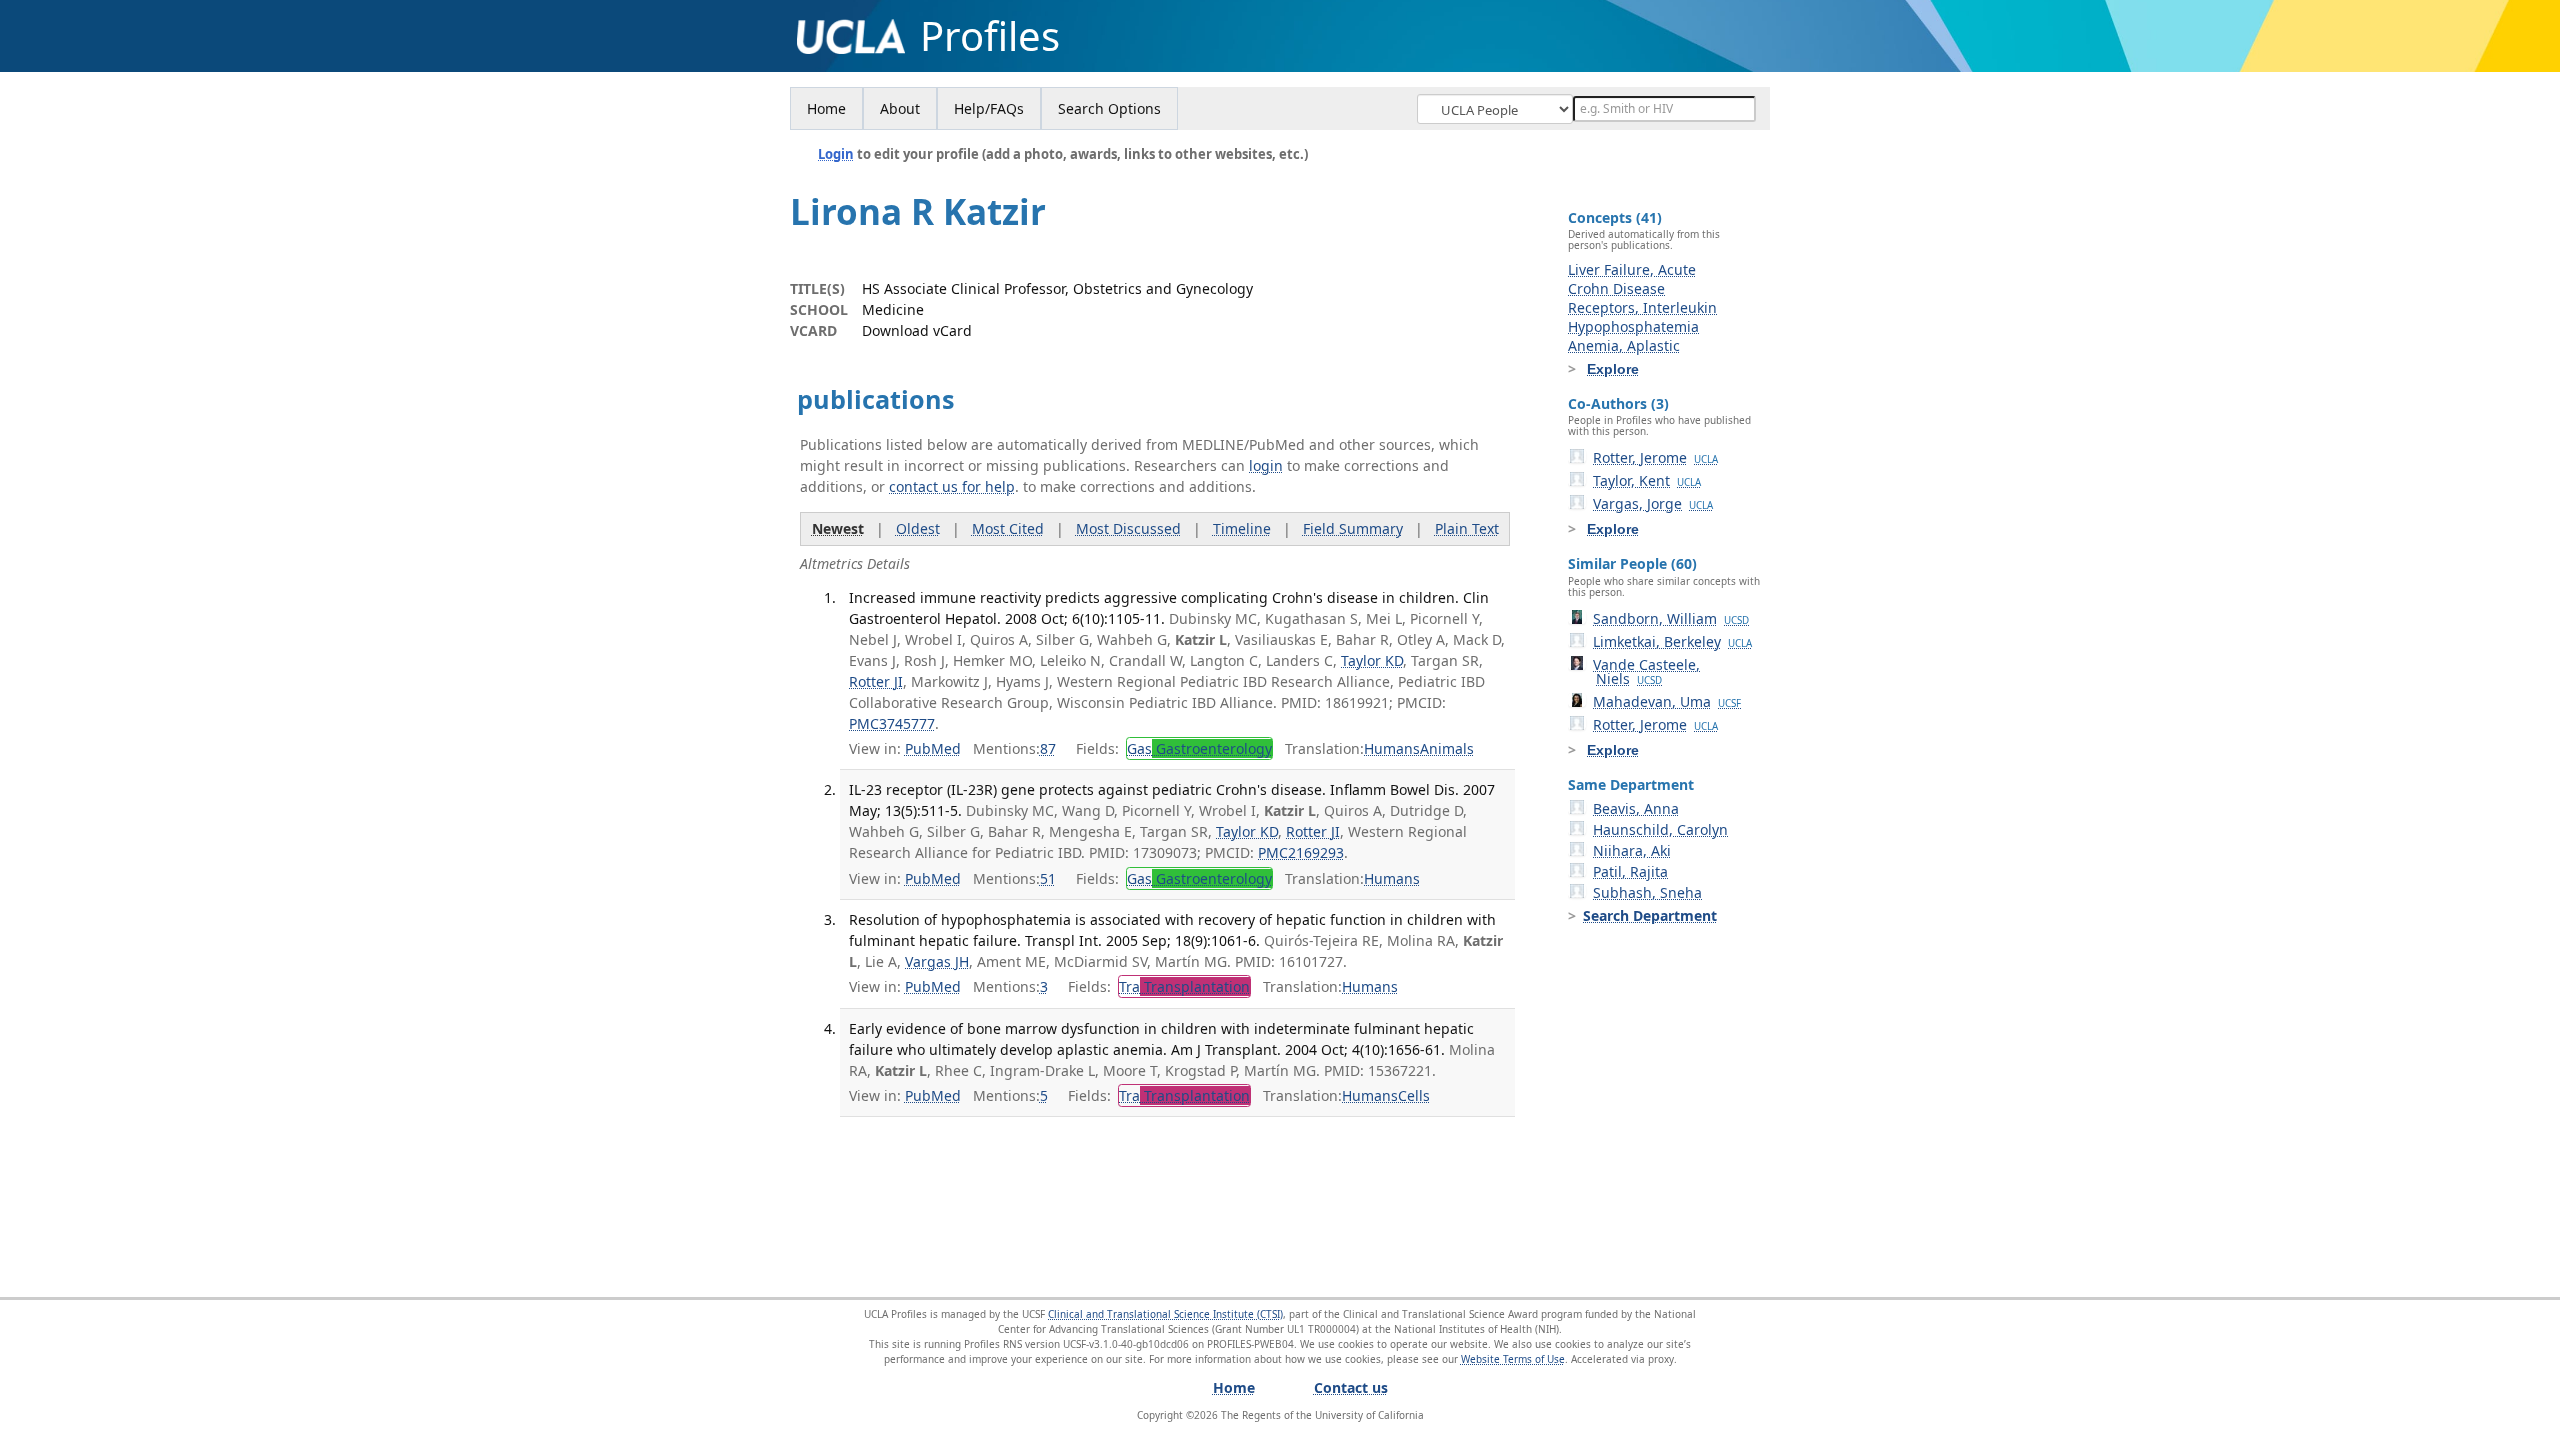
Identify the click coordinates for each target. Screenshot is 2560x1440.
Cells (1414, 1095)
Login (836, 154)
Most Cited (1008, 528)
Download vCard (917, 330)
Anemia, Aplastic (1624, 345)
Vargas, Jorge (1653, 503)
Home (826, 108)
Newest (838, 528)
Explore (1613, 369)
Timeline (1242, 528)
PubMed (933, 748)
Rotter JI (876, 681)
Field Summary (1353, 528)
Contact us (1351, 1387)
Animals (1447, 748)
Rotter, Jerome (1655, 457)
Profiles (990, 36)
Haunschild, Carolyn (1660, 829)
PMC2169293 (1301, 852)
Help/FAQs (989, 108)
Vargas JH (937, 961)
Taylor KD (1372, 660)
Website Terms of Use (1513, 1359)
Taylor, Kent (1647, 480)
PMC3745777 (892, 723)
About (900, 108)
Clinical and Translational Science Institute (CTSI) (1165, 1314)
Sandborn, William (1671, 618)
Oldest (918, 528)
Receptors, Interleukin (1642, 307)
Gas (1199, 748)
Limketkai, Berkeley (1672, 641)
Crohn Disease (1616, 288)
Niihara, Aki (1632, 850)
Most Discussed (1128, 528)
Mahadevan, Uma (1667, 701)
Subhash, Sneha (1647, 892)
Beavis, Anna (1636, 808)
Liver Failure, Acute (1632, 269)
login (1266, 465)
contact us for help (952, 486)
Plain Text (1467, 528)
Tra (1184, 986)
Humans (1392, 748)
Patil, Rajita (1630, 871)
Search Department (1650, 915)
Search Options (1109, 108)
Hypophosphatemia (1633, 326)
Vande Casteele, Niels (1646, 671)
